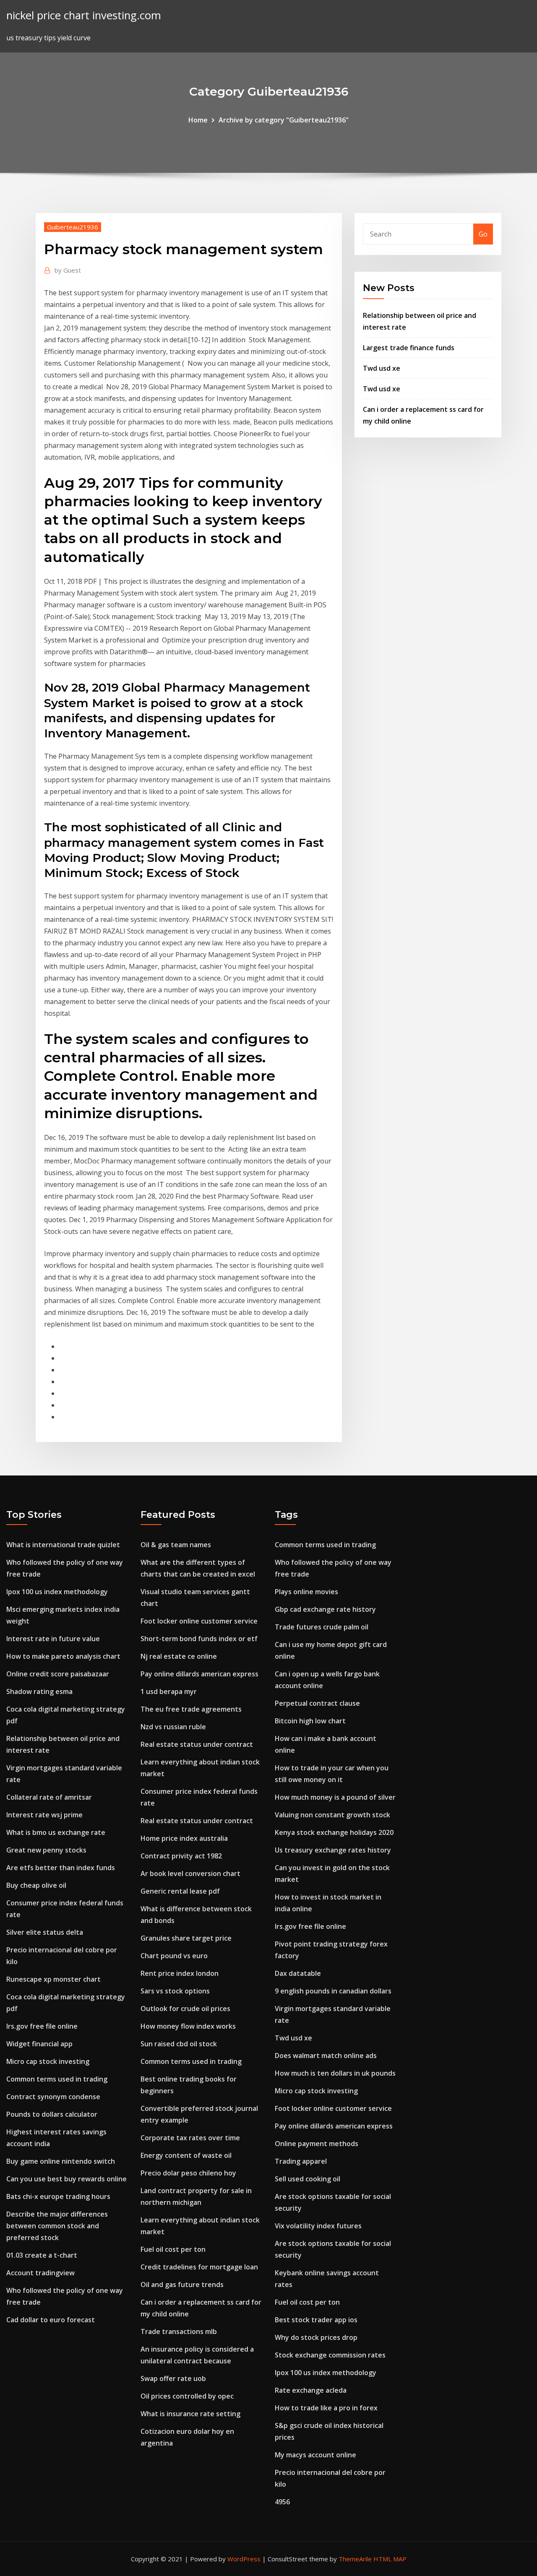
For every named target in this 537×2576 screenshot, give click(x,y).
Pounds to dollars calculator (52, 2114)
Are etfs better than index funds (61, 1868)
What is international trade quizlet (63, 1545)
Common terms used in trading (57, 2079)
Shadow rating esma (39, 1691)
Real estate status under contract (197, 1744)
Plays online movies (306, 1592)
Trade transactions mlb (179, 2331)
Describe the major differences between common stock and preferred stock (57, 2226)
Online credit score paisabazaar (58, 1674)
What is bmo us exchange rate (56, 1832)
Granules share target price (186, 1938)
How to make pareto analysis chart (63, 1656)
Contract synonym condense (53, 2097)
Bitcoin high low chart (310, 1721)
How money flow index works (188, 2026)
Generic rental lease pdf (180, 1891)
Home (198, 120)
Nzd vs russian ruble (173, 1727)
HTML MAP (390, 2559)
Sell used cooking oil (308, 2179)
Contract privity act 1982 (181, 1856)
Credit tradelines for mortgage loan (199, 2267)
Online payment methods (317, 2144)
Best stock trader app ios (316, 2320)
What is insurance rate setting (190, 2414)
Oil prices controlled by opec (187, 2396)
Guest (68, 270)
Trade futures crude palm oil (322, 1627)
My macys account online (315, 2455)
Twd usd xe (382, 368)
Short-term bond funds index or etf (199, 1639)
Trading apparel (301, 2161)
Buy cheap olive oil (36, 1885)
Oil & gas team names (176, 1545)
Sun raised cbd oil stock (179, 2044)
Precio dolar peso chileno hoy (188, 2173)
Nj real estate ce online (179, 1656)
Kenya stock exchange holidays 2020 (334, 1832)
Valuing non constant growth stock (332, 1815)
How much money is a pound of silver (335, 1797)
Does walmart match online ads (326, 2056)
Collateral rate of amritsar (49, 1797)
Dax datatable (298, 1973)
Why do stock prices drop (316, 2337)
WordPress (244, 2559)
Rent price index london (180, 1973)
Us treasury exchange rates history (333, 1850)
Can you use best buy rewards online (66, 2179)
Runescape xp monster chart (53, 1979)
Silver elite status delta (45, 1932)
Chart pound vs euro (174, 1956)
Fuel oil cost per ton (173, 2249)
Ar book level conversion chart (190, 1873)
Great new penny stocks (46, 1850)
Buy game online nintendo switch (61, 2161)
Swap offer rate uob (173, 2378)
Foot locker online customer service (199, 1621)
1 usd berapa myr (169, 1691)
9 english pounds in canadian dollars (333, 1991)
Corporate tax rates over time (190, 2138)
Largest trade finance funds (409, 348)
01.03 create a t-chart (42, 2255)
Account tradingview (40, 2273)
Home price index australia (184, 1838)
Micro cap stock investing (48, 2061)
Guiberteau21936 (73, 227)
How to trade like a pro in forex (326, 2408)
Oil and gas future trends (182, 2285)
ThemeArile (355, 2559)
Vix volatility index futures (318, 2226)
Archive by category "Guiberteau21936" (284, 120)
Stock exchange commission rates (330, 2355)
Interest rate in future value (53, 1639)
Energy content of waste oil (186, 2155)
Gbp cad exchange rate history (325, 1609)
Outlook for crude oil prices (185, 2009)
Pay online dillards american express (199, 1674)
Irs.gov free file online (42, 2026)
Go (483, 234)
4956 (282, 2502)
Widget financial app (39, 2044)
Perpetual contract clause (317, 1703)
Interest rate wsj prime (44, 1815)
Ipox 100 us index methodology (57, 1592)
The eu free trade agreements (191, 1709)
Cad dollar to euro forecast (51, 2320)
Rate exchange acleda (311, 2390)
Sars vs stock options (175, 1991)
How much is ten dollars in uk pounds (335, 2073)
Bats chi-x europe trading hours (58, 2196)
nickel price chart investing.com (84, 15)
